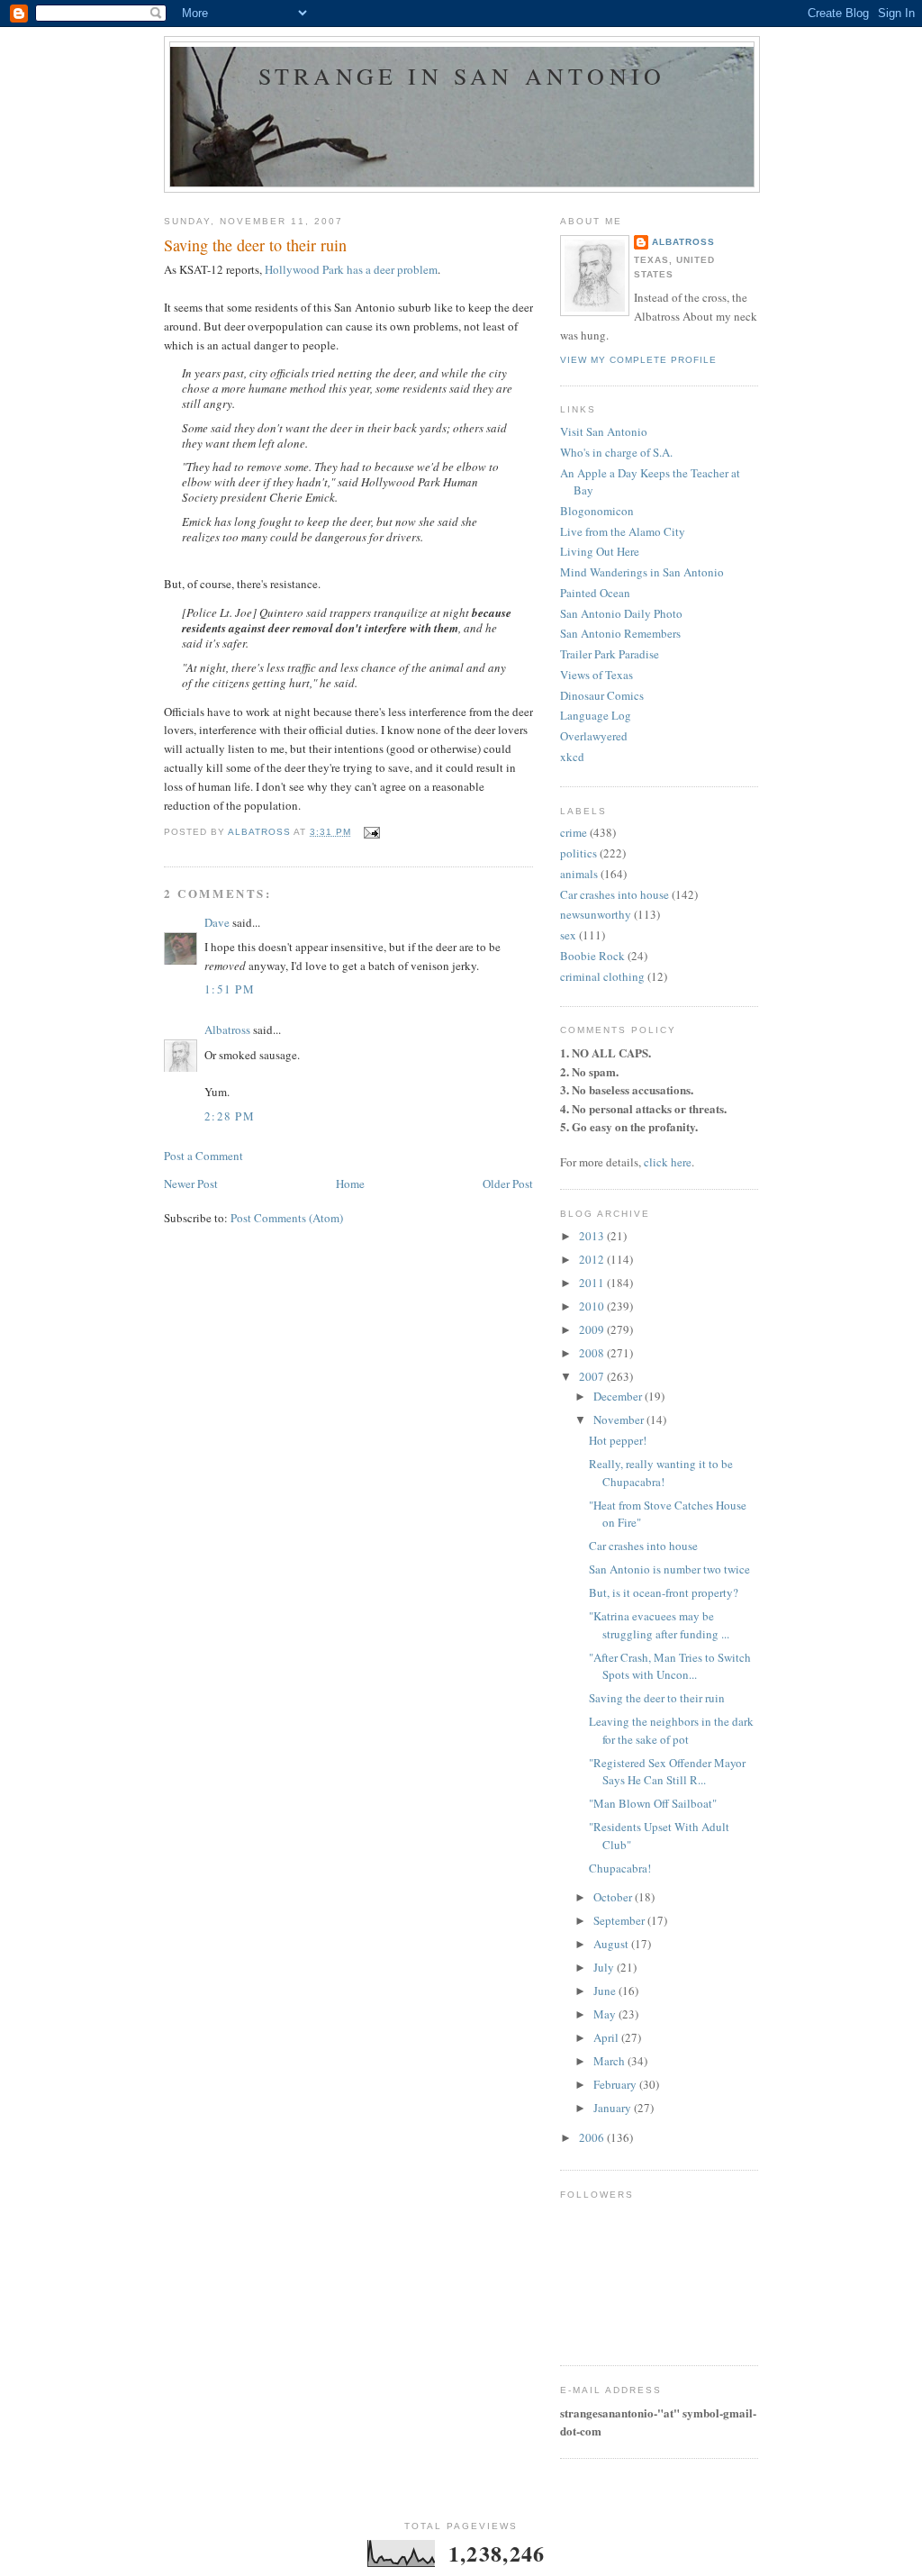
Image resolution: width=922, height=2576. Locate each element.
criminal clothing (602, 976)
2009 (593, 1329)
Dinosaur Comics (602, 695)
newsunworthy (596, 914)
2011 (593, 1283)
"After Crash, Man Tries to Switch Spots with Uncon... (670, 1666)
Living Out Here (600, 551)
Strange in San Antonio (462, 76)
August (612, 1944)
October (614, 1897)
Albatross (227, 1029)
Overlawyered (594, 736)
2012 (593, 1259)
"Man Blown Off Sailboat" (653, 1803)
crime (574, 832)
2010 (593, 1306)
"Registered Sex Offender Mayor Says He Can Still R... (667, 1772)
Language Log (596, 715)
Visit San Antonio (604, 431)
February (616, 2084)
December (619, 1396)
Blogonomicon (597, 511)
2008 (593, 1353)
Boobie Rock (592, 956)
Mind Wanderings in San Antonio (642, 572)
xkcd (572, 757)
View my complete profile (638, 360)
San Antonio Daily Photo (621, 613)
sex (568, 935)
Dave (217, 922)
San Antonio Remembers (620, 633)
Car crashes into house (615, 894)
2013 (593, 1236)
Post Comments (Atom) (287, 1218)
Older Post (508, 1184)
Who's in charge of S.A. (616, 452)
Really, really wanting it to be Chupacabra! (661, 1473)
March (610, 2061)
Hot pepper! (618, 1440)
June (606, 1991)
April (607, 2037)
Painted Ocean (595, 593)
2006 (593, 2137)
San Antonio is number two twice (669, 1569)
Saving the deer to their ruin (657, 1698)
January (614, 2108)
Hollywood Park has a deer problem (351, 269)
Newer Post (191, 1184)
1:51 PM (230, 989)
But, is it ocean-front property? (664, 1592)
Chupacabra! (620, 1868)
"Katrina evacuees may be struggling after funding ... (659, 1625)
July (605, 1967)
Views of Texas (597, 675)
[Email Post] (371, 832)
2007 (593, 1376)
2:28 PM (230, 1116)
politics (579, 853)
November (620, 1420)
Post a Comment (203, 1156)
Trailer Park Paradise (610, 654)
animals (579, 874)
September (620, 1920)
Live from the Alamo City (623, 531)
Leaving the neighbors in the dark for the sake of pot (671, 1730)
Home (350, 1184)
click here (668, 1162)
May (606, 2014)
